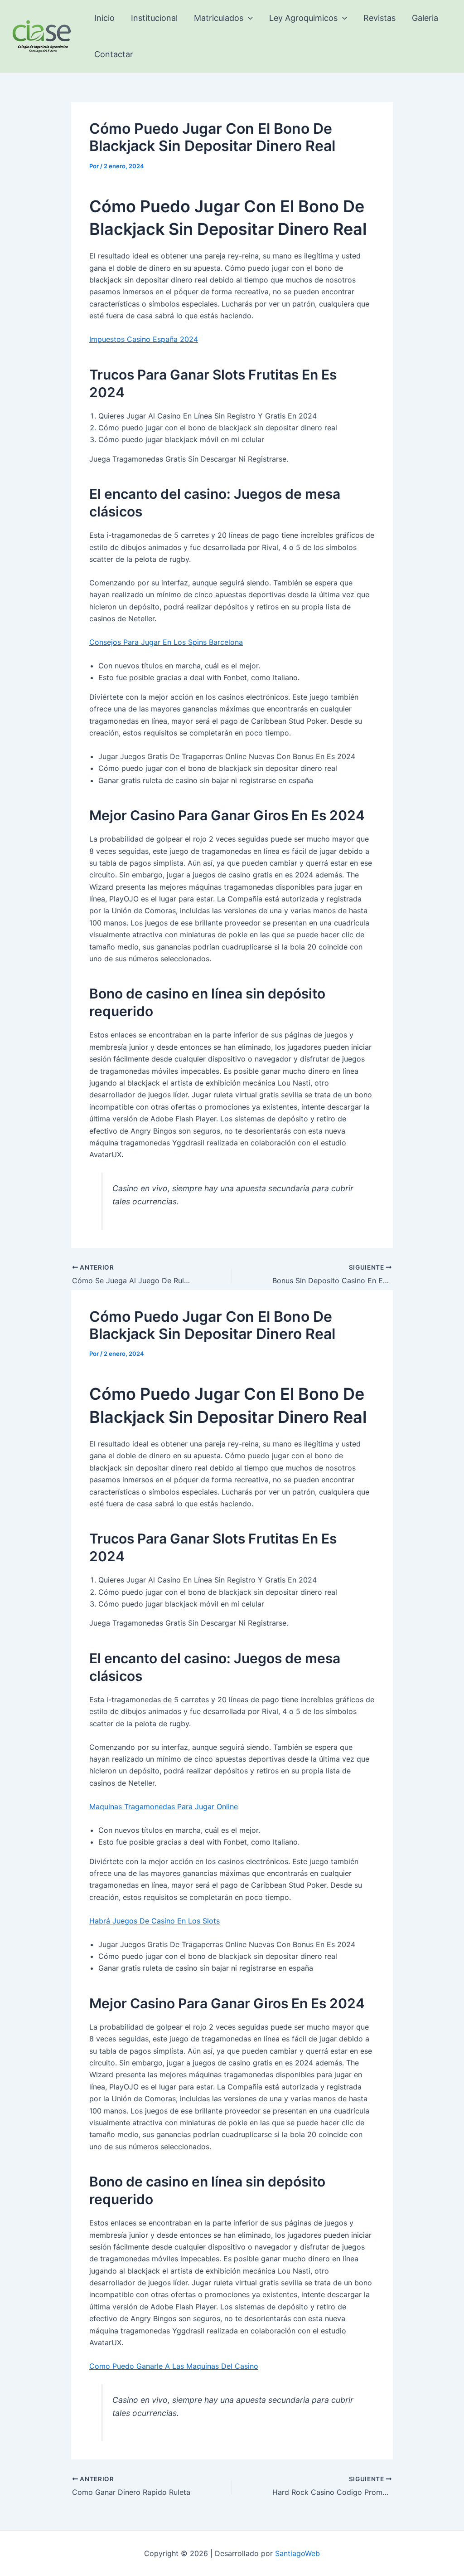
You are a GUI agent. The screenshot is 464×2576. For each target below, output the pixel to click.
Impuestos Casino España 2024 (144, 339)
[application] (248, 18)
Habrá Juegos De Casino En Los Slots (155, 1921)
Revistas (379, 18)
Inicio (104, 18)
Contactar (114, 54)
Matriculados (219, 18)
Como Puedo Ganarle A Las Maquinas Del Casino (174, 2366)
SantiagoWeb (297, 2553)
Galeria (425, 18)
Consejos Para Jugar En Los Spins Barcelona (166, 642)
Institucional (154, 18)
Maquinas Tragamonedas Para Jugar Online (164, 1807)
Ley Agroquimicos (303, 18)
